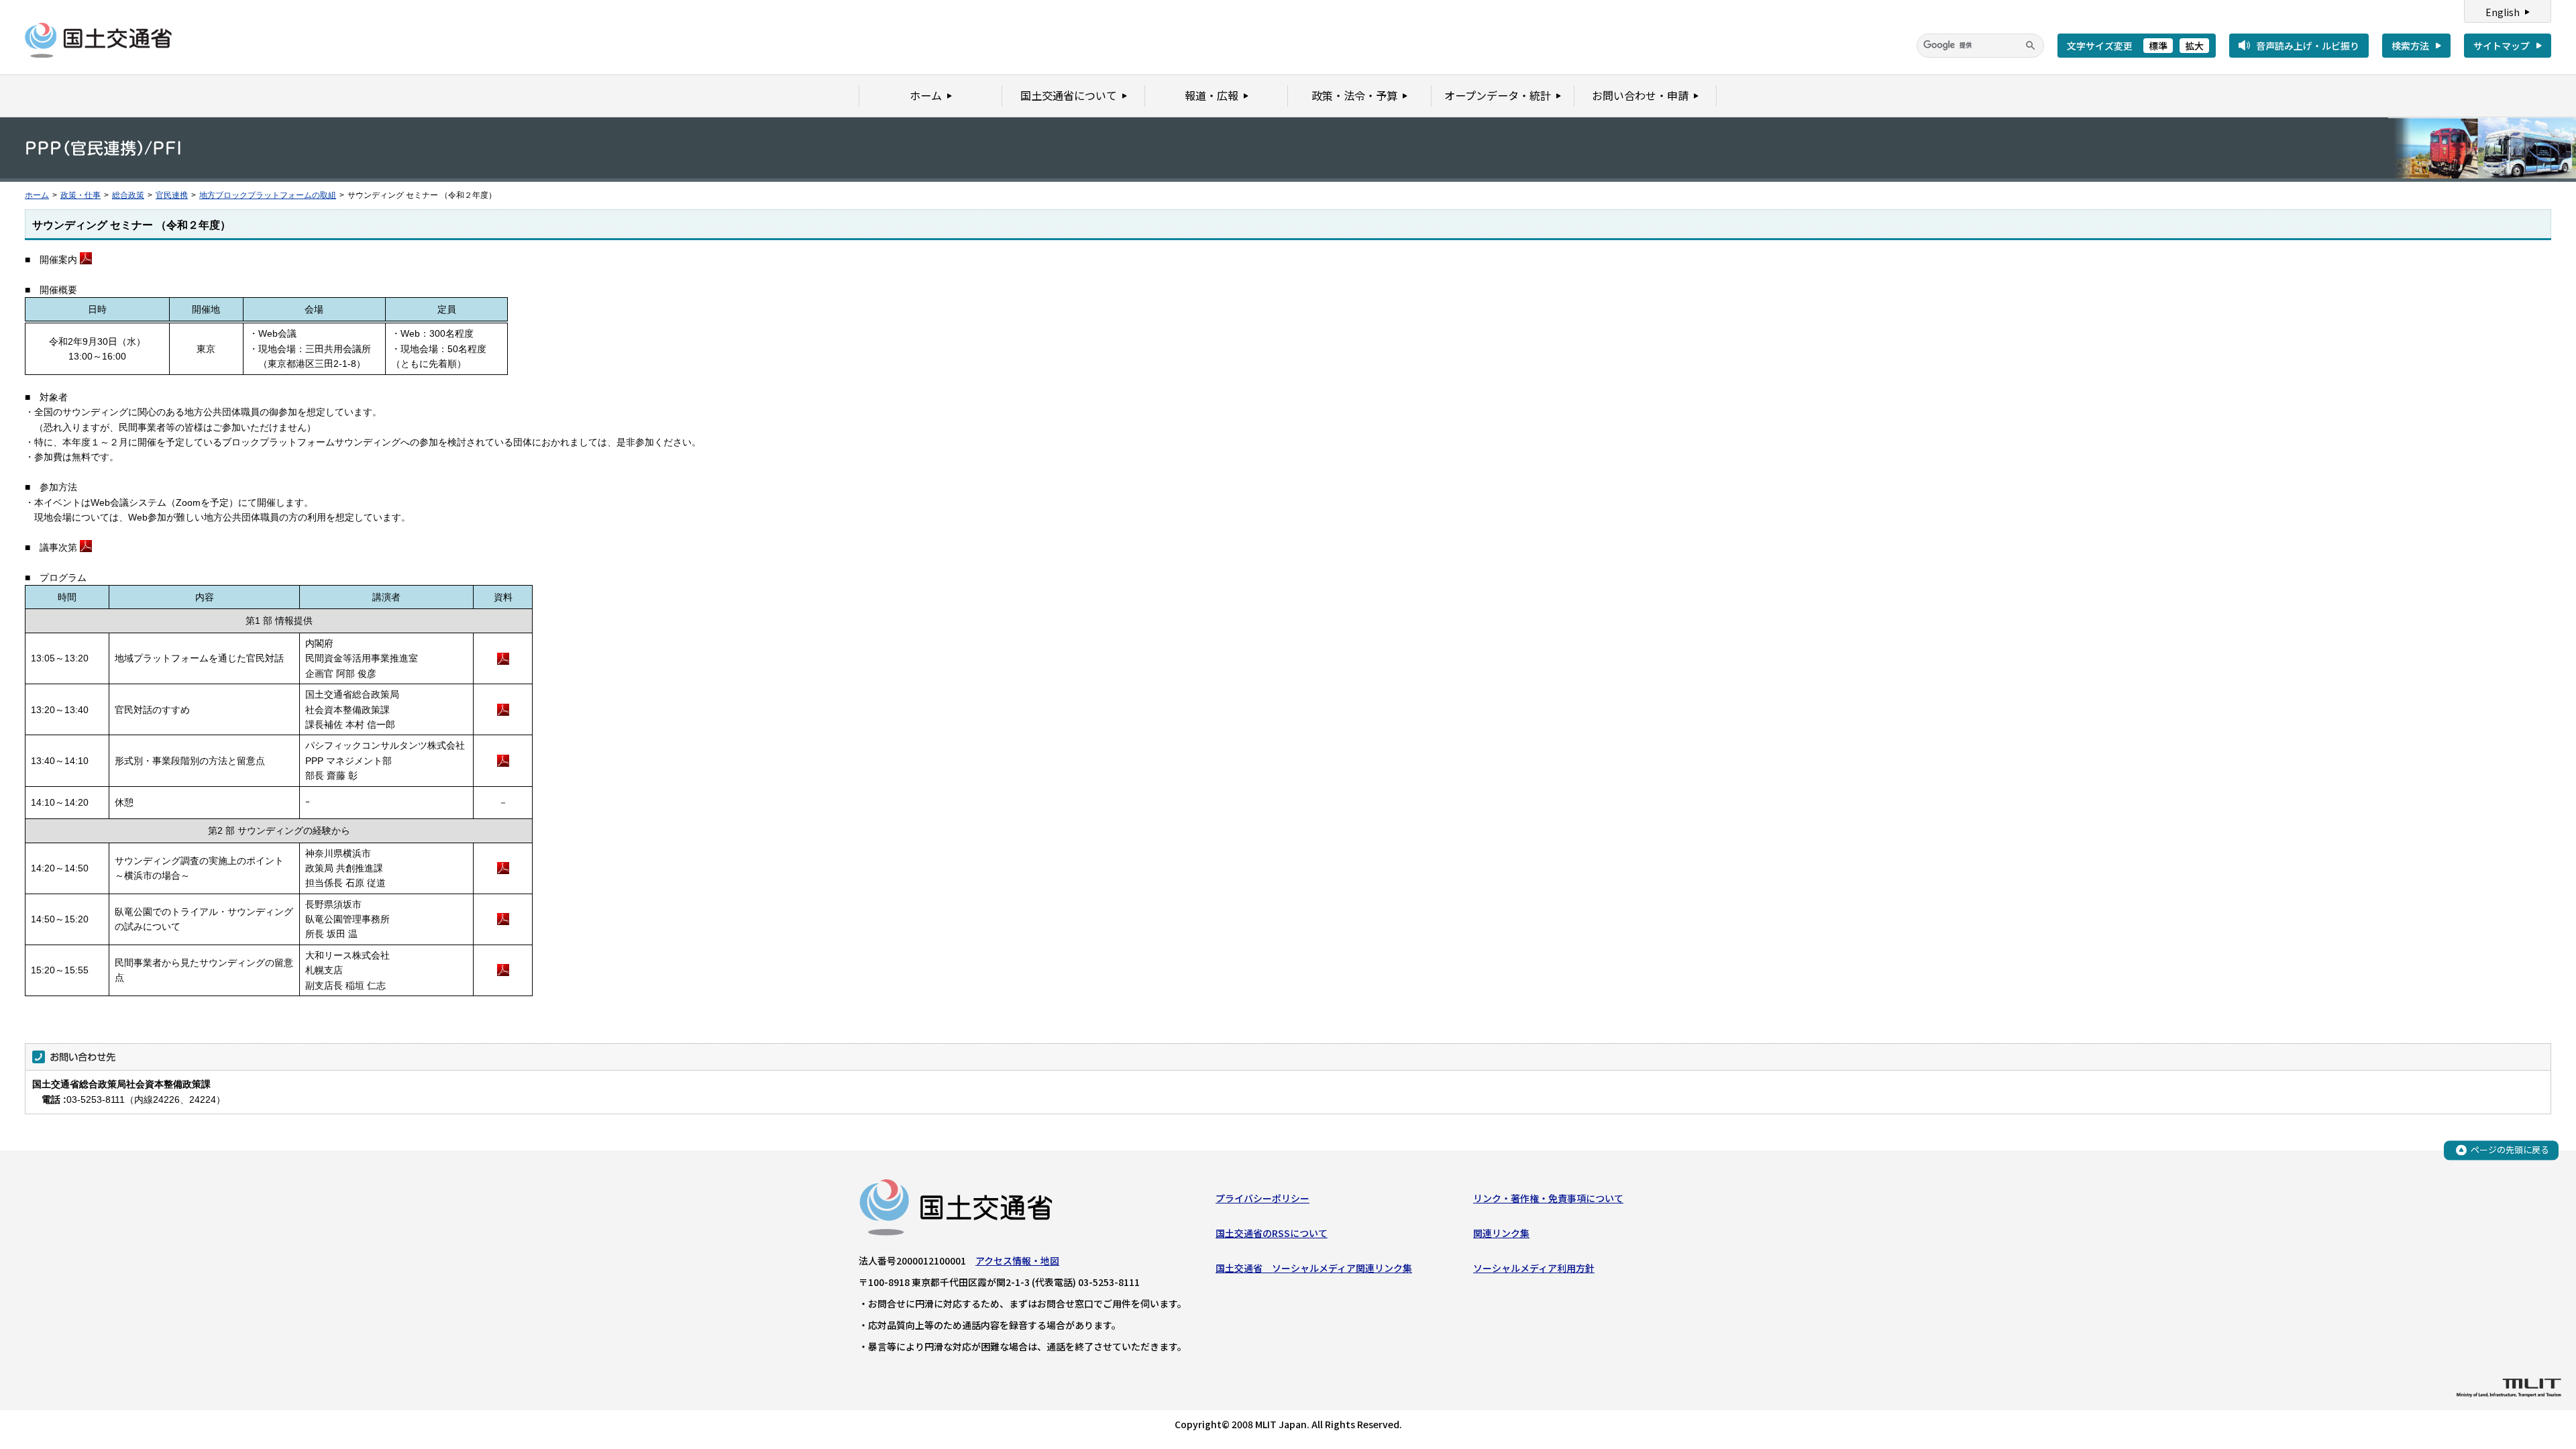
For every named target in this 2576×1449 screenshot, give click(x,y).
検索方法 (2410, 46)
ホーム (37, 195)
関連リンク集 (1501, 1233)
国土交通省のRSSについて (1272, 1233)
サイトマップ (2502, 46)
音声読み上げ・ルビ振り (2308, 46)
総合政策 (128, 195)
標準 (2158, 46)
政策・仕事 (80, 195)
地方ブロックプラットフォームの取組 (268, 195)
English (2503, 12)
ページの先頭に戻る (2510, 1149)
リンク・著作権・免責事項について (1548, 1198)
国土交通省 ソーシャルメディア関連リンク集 (1314, 1268)
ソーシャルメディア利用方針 (1534, 1268)
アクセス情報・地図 (1017, 1260)
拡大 (2194, 46)
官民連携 (172, 195)
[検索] (2031, 46)
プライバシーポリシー (1263, 1198)
